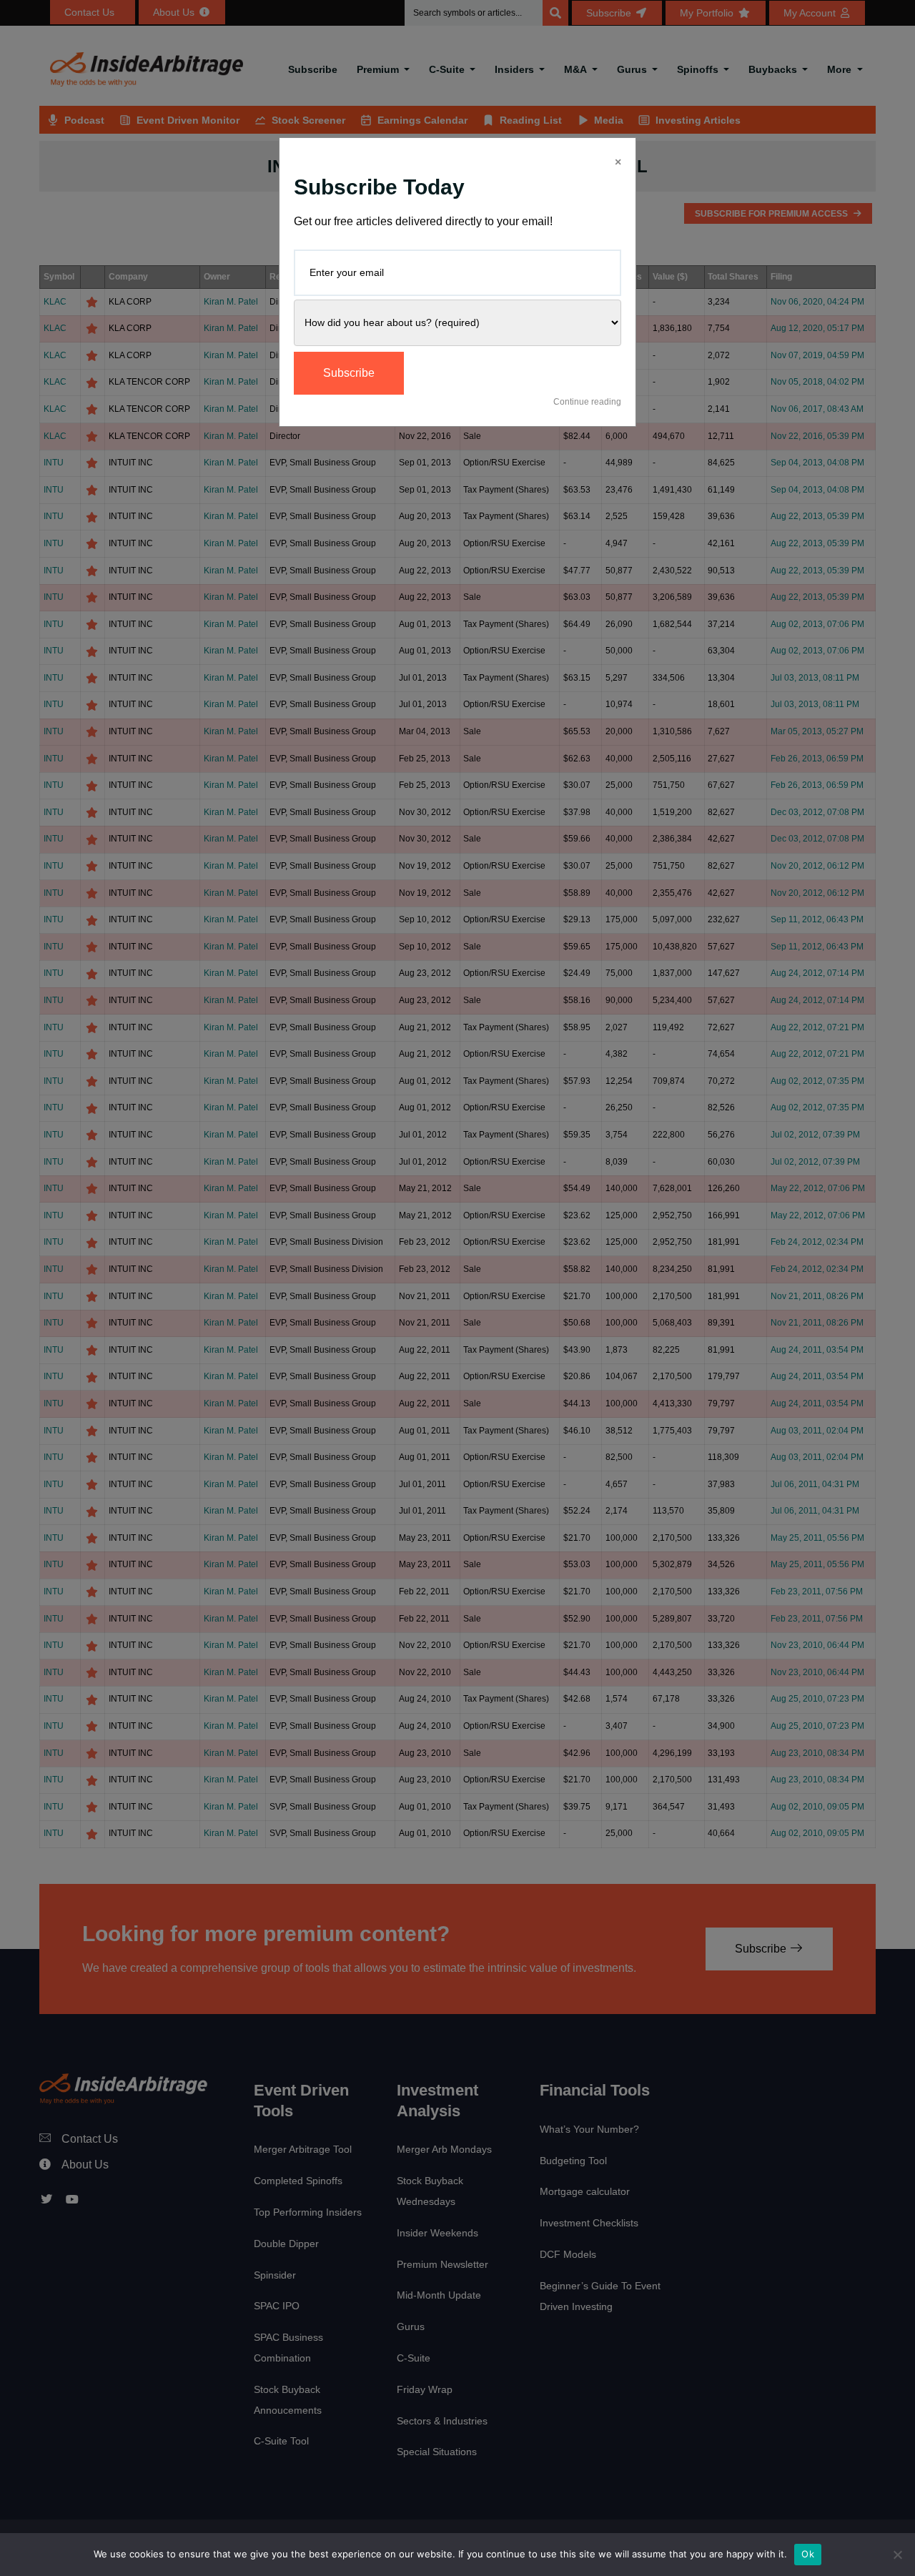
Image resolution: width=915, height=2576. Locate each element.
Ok (808, 2554)
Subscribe (349, 373)
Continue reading (587, 402)
